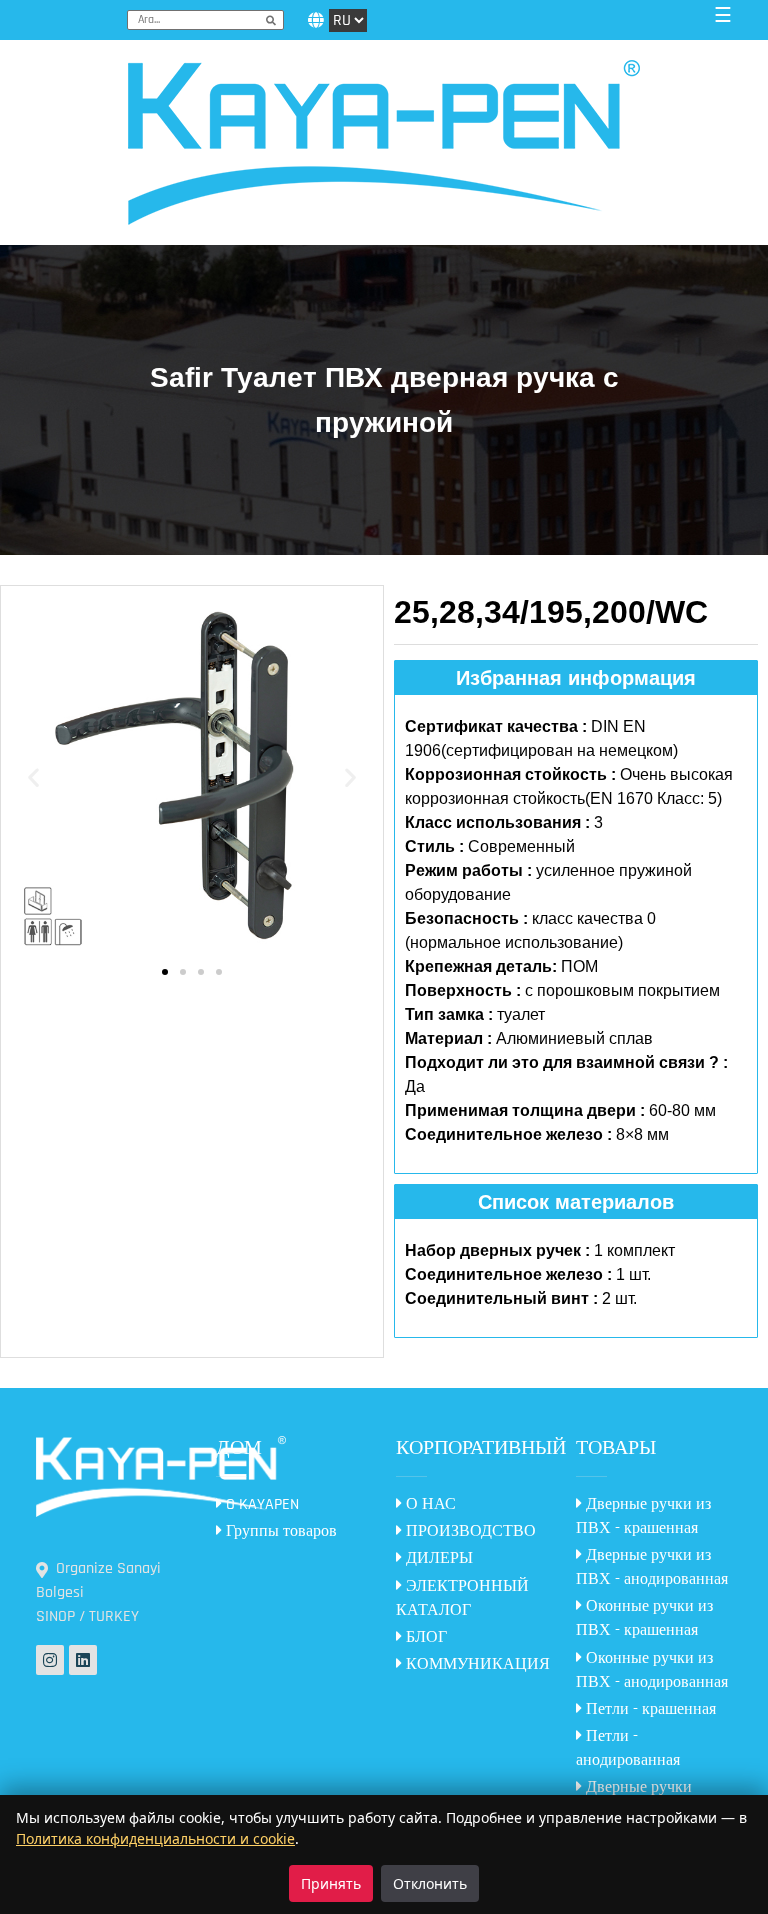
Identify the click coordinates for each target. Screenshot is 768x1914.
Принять (331, 1883)
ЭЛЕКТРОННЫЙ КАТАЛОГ (462, 1598)
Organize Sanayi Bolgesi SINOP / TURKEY (98, 1592)
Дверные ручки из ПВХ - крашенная (643, 1516)
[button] (33, 777)
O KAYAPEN (260, 1504)
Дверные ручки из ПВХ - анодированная (652, 1567)
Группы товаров (279, 1531)
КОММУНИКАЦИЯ (476, 1664)
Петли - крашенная (649, 1709)
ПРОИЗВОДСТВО (469, 1531)
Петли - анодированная (628, 1748)
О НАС (429, 1504)
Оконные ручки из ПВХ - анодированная (652, 1670)
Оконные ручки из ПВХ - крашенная (644, 1618)
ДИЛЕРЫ (437, 1558)
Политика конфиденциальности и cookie (155, 1838)
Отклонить (430, 1883)
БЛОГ (424, 1637)
